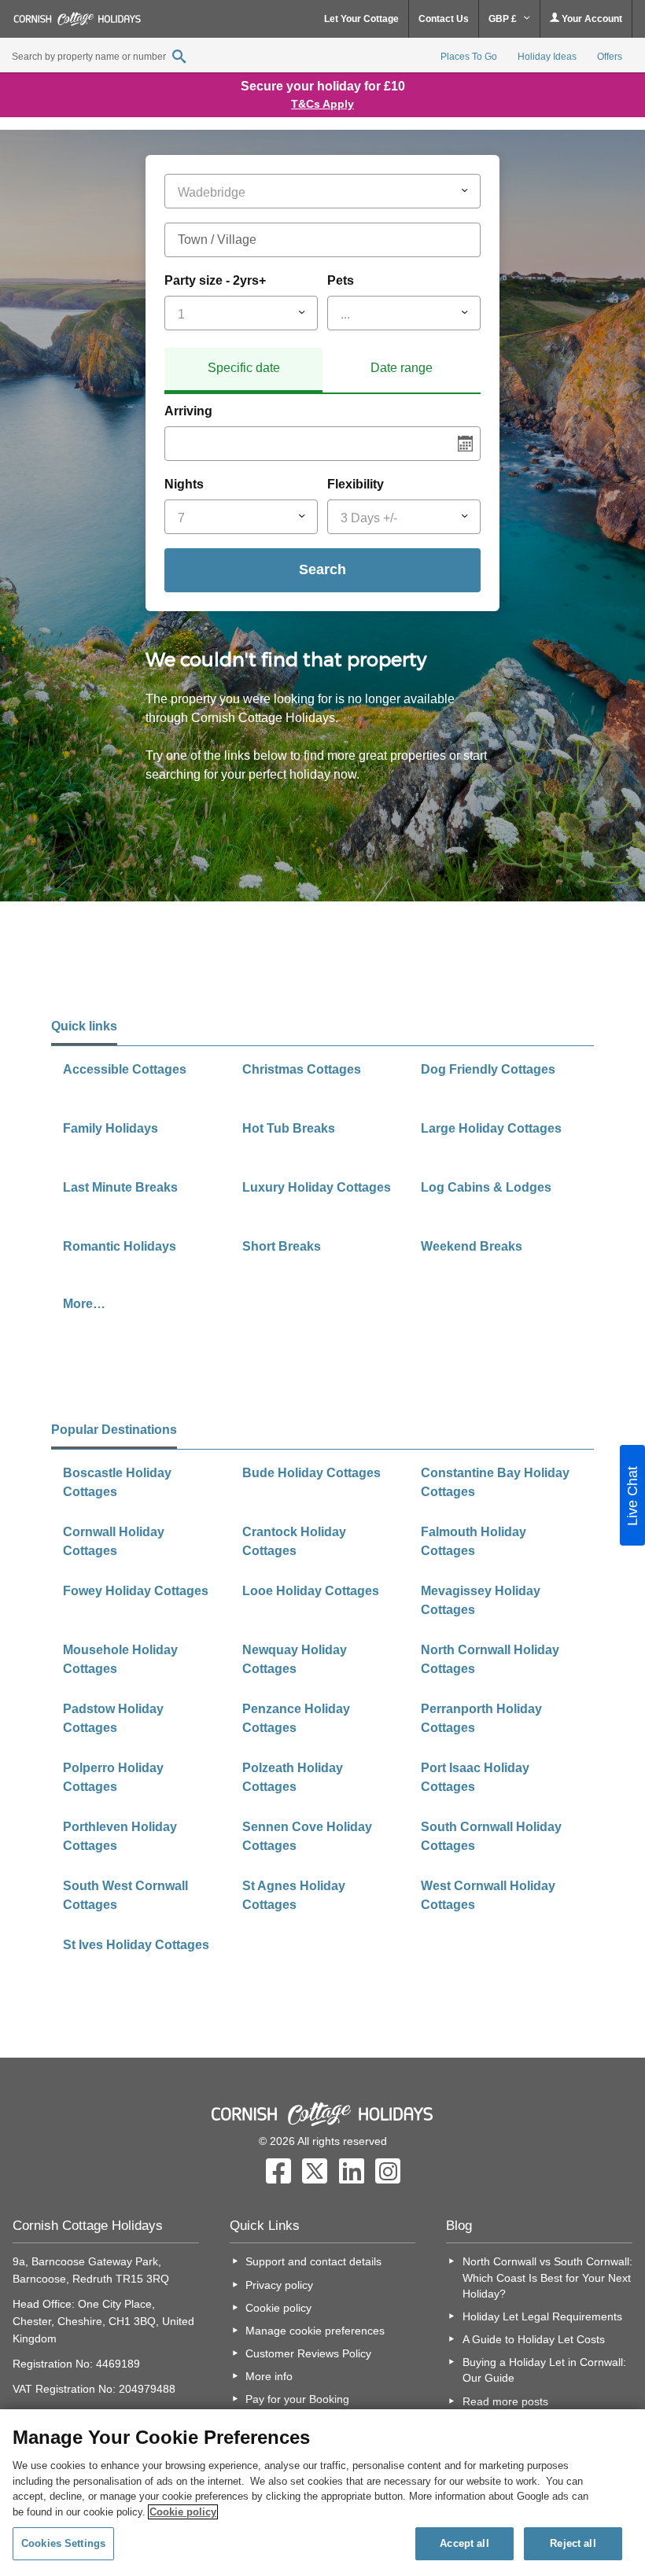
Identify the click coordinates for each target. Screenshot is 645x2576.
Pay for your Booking (297, 2399)
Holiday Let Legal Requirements (542, 2316)
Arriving (188, 411)
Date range (402, 368)
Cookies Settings (63, 2543)
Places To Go (469, 57)
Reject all (573, 2543)
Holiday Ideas (547, 57)
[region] (322, 2493)
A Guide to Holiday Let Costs (534, 2339)
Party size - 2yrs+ (215, 280)
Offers (610, 57)
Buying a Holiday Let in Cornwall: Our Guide (544, 2370)
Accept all (464, 2543)
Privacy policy (279, 2285)
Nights (184, 484)
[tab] (243, 370)
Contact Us (444, 19)
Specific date (244, 368)
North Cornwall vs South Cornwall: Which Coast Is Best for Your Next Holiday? (547, 2277)
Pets (341, 280)
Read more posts (505, 2401)
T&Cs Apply (322, 104)
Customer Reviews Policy (308, 2353)
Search (322, 569)
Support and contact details (313, 2261)
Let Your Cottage (361, 19)
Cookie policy (278, 2308)
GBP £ (504, 19)
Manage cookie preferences (315, 2331)
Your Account (591, 19)
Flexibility (356, 484)
